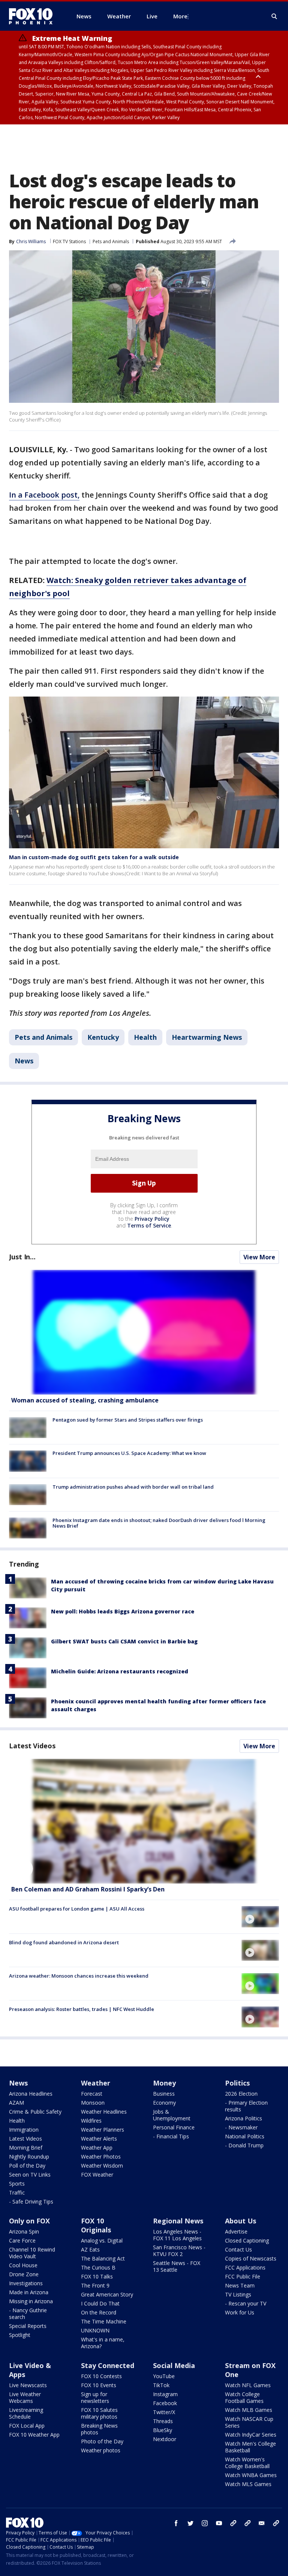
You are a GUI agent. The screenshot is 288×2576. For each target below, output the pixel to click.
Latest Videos (32, 1746)
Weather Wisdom (102, 2166)
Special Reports (28, 2326)
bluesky (247, 2523)
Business (164, 2094)
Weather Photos (101, 2157)
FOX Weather (97, 2175)
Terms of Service (149, 1225)
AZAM (16, 2103)
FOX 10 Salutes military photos (99, 2413)
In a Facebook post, (44, 495)
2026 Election (241, 2094)
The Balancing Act (103, 2258)
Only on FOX (29, 2221)
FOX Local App (27, 2426)
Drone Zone (24, 2274)
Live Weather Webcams (25, 2397)
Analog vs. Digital (102, 2240)
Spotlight (20, 2335)
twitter (190, 2523)
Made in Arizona (29, 2292)
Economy (164, 2103)
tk (233, 2523)
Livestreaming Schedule (26, 2413)
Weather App (97, 2148)
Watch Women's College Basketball (247, 2463)
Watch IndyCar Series (251, 2435)
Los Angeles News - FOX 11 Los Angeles (177, 2235)
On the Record (99, 2312)
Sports (17, 2184)
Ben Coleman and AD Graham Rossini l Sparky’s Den (88, 1889)
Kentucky (103, 1037)
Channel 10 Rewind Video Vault (32, 2253)
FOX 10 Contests (101, 2376)
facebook (176, 2523)
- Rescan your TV (246, 2303)
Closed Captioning (247, 2240)
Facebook (165, 2403)
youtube (219, 2523)
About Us (241, 2221)
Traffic (17, 2193)
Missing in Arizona (31, 2301)
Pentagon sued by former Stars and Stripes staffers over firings (128, 1420)
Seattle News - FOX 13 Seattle (177, 2266)
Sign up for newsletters (95, 2397)
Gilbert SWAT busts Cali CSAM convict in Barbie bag (124, 1641)
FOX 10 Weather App (34, 2435)
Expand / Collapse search (274, 16)
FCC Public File (243, 2276)
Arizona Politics (244, 2118)
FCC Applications (245, 2267)
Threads (163, 2421)
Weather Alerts (99, 2139)
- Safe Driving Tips (31, 2201)
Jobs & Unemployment (172, 2115)
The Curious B (98, 2267)
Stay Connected (108, 2365)
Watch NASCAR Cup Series (249, 2422)
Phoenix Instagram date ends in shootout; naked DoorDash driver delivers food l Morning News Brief (159, 1523)
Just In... (22, 1257)
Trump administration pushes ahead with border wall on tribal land (133, 1487)
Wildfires (91, 2121)
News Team (240, 2285)
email (262, 2523)
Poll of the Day (27, 2166)
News (24, 1061)
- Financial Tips (171, 2136)
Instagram (165, 2394)
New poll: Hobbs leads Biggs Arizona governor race (123, 1611)
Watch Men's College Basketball (250, 2447)
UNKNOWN (95, 2330)
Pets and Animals (111, 241)
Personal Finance (174, 2127)
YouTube (164, 2376)
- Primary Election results (246, 2106)
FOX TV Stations (69, 241)
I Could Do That (100, 2303)
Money (164, 2083)
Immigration (24, 2130)
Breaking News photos (99, 2429)
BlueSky (163, 2430)
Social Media (174, 2365)
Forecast (92, 2094)
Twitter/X (164, 2412)
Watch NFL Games (248, 2385)
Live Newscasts (28, 2385)
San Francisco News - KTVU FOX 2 (179, 2251)
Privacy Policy (152, 1219)
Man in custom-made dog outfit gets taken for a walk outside (94, 857)
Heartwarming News (207, 1037)
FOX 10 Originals (96, 2225)
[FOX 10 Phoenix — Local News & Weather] (34, 16)
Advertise (236, 2231)
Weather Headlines (104, 2112)
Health (145, 1037)
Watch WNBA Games (251, 2475)
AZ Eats (90, 2249)
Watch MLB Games (249, 2410)
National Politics (245, 2136)
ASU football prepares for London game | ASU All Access (77, 1909)
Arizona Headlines (31, 2094)
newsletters (276, 2523)
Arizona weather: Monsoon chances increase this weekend (79, 1976)
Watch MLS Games (248, 2484)
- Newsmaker (241, 2127)
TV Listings (238, 2294)
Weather (96, 2083)
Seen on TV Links (30, 2175)
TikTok (161, 2385)
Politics (237, 2083)
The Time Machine (104, 2321)
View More (259, 1257)
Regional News (178, 2221)
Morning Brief (26, 2148)
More (180, 16)
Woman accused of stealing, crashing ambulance (85, 1400)
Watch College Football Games (244, 2397)
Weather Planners (103, 2130)
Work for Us (240, 2312)
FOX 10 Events (99, 2385)
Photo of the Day (102, 2441)
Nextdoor (165, 2439)
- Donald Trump (244, 2145)
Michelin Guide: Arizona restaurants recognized (120, 1671)
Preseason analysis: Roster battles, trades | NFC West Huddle (82, 2009)
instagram (205, 2523)
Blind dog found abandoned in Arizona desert (64, 1942)
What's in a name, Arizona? (103, 2343)
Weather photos (101, 2450)
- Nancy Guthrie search (28, 2314)
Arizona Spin (24, 2231)
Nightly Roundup (29, 2157)
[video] (144, 1821)
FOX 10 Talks (97, 2276)
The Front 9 (95, 2285)
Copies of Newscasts (251, 2258)
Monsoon (93, 2103)
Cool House (23, 2265)
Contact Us (238, 2249)
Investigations (26, 2283)
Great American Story (107, 2294)
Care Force (22, 2240)
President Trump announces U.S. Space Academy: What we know (129, 1453)
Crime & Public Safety (35, 2112)
